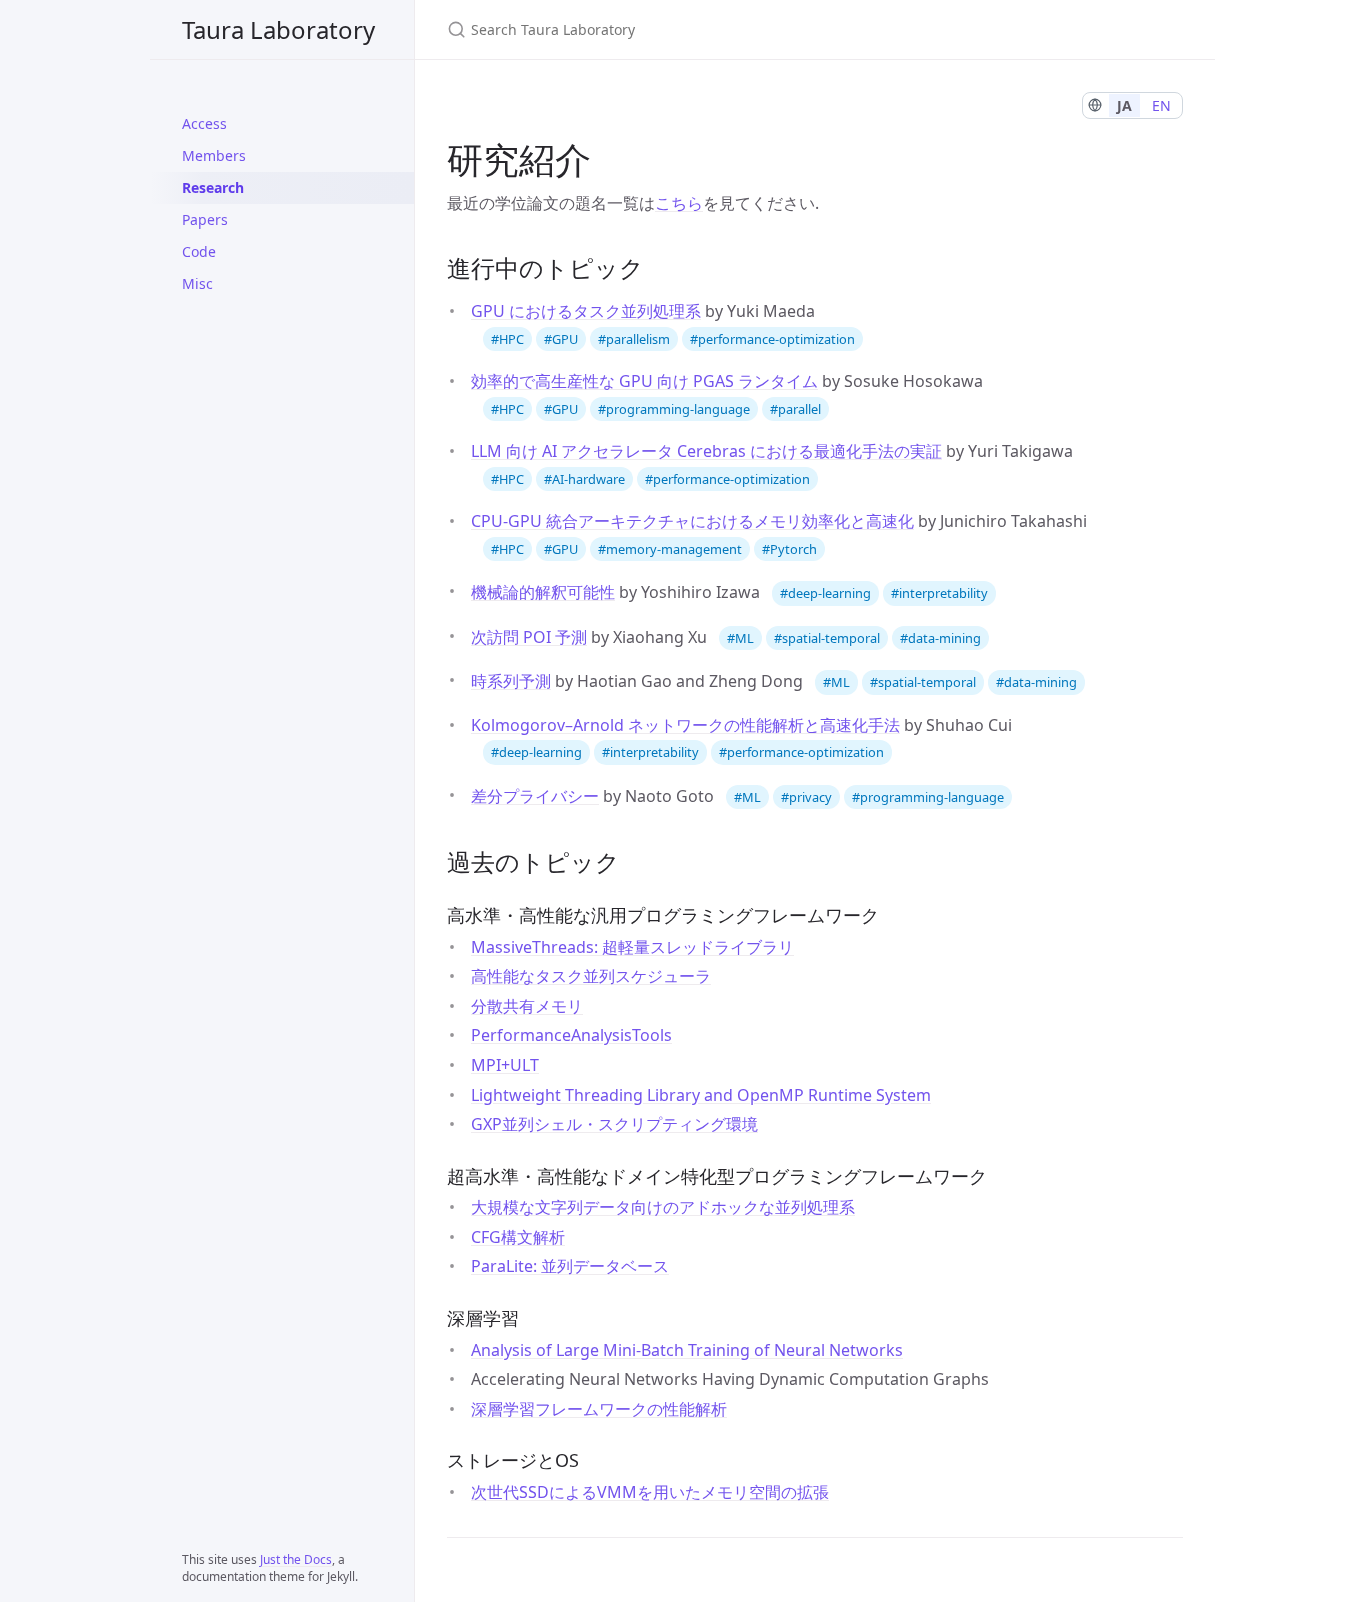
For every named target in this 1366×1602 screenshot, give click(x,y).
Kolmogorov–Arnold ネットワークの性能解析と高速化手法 (685, 725)
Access (204, 123)
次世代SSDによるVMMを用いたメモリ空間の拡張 (650, 1492)
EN (1161, 105)
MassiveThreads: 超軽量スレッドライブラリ (632, 947)
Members (214, 155)
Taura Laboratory (278, 29)
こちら (679, 203)
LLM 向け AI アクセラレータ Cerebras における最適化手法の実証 (706, 451)
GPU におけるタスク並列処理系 (586, 311)
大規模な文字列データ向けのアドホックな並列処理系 (663, 1207)
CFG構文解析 (518, 1237)
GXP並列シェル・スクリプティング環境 (614, 1124)
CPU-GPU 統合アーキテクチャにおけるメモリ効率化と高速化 (692, 521)
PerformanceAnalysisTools (571, 1035)
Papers (205, 219)
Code (199, 251)
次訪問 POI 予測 (529, 637)
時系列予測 (511, 681)
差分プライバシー (535, 796)
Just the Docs (296, 1559)
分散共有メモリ (527, 1006)
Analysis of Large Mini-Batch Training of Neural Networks (687, 1350)
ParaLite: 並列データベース (570, 1266)
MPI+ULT (505, 1065)
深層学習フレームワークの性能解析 (599, 1409)
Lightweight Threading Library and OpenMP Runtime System (701, 1095)
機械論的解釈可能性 (543, 592)
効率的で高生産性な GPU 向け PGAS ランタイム (644, 381)
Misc (197, 283)
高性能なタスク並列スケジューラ (591, 976)
